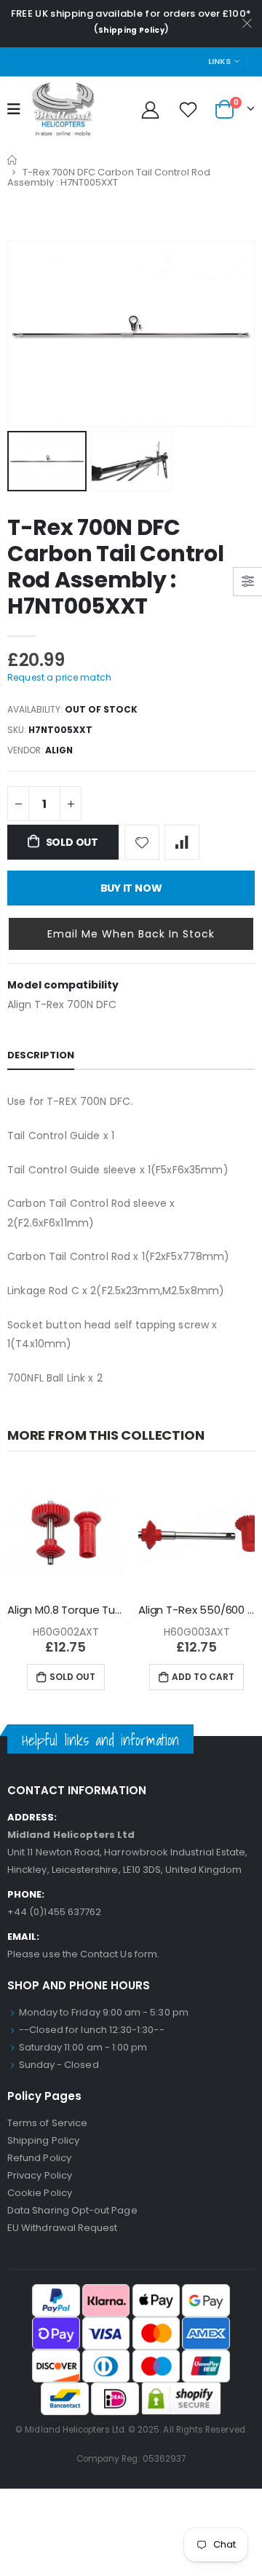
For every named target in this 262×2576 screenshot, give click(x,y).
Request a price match (59, 677)
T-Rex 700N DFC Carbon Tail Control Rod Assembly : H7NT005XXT (115, 567)
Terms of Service (47, 2123)
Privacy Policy (40, 2175)
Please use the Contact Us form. (83, 1954)
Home (13, 160)
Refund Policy (39, 2158)
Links (219, 61)
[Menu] (14, 109)
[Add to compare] (182, 842)
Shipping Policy (131, 30)
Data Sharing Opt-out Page (72, 2210)
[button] (131, 934)
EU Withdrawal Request (62, 2228)
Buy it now (131, 888)
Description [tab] (41, 1055)
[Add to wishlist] (142, 842)
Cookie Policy (40, 2193)
